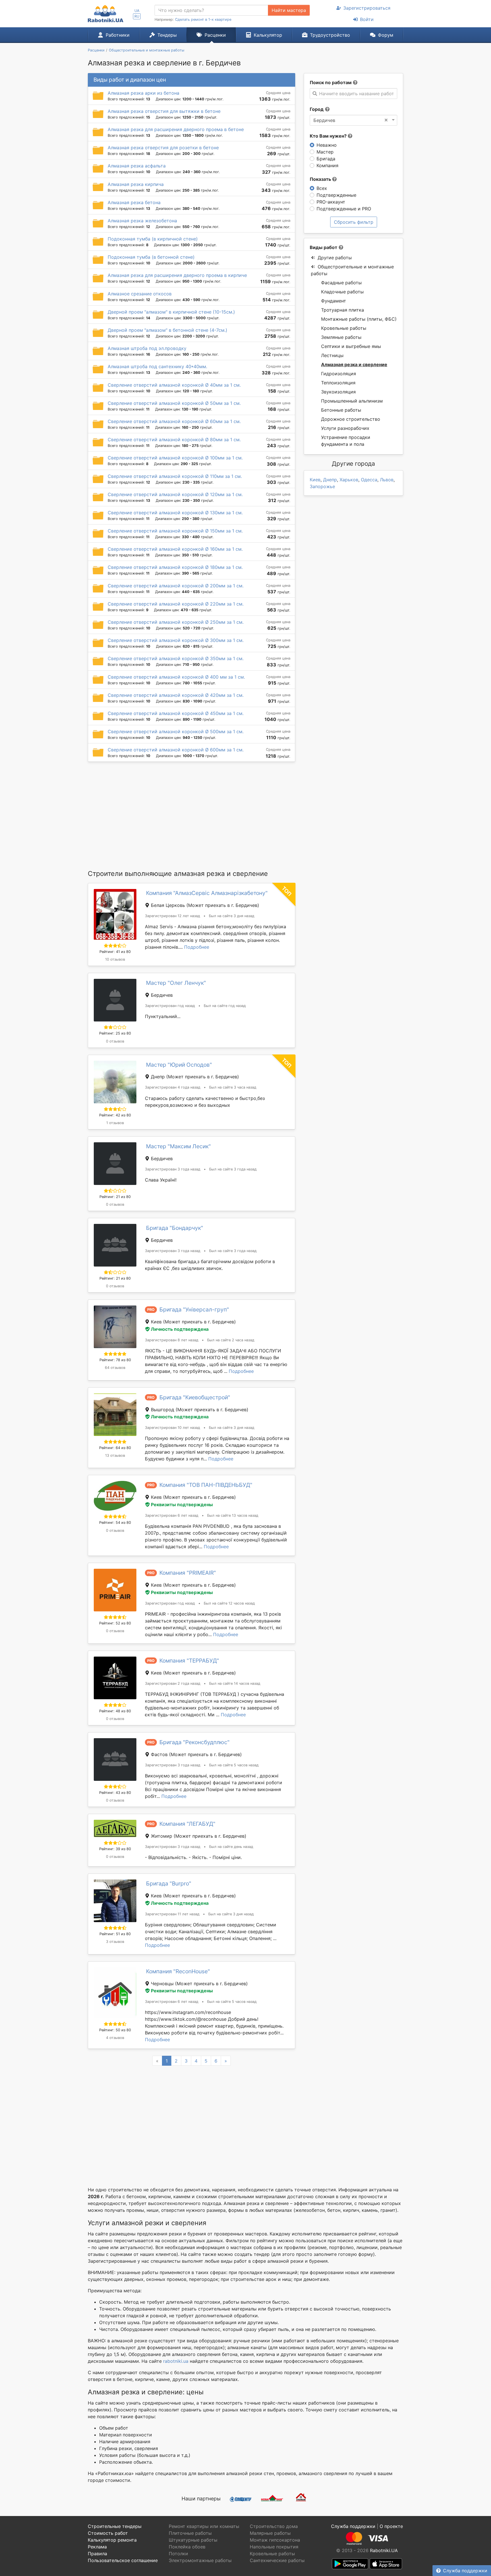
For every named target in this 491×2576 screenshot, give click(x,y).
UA (137, 11)
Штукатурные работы (193, 2540)
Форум (386, 35)
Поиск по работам (331, 82)
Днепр (330, 480)
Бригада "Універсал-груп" (194, 1309)
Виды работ (323, 247)
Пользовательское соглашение (123, 2560)
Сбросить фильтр (354, 222)
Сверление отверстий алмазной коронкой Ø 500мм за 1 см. (176, 731)
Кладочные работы (342, 292)
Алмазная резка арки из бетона (143, 93)
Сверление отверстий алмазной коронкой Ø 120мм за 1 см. (175, 494)
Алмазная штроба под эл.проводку (147, 348)
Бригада (326, 159)
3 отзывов (115, 1942)
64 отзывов (115, 1368)
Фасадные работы (341, 283)
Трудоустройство (330, 35)
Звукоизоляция (338, 392)
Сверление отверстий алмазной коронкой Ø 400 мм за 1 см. (176, 677)
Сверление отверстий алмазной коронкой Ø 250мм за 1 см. (176, 622)
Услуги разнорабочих (345, 428)
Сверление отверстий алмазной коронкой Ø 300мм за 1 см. (176, 640)
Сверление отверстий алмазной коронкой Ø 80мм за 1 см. (174, 440)
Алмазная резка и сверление (354, 364)
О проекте (391, 2526)
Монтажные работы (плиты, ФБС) (359, 319)
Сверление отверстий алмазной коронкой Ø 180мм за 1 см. (175, 567)
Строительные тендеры (115, 2526)
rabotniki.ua (176, 2361)
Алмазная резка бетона (134, 202)
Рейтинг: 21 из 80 (115, 1197)
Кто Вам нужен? (329, 136)
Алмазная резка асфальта (137, 166)
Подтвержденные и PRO (344, 209)
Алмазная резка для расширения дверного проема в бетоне (176, 129)
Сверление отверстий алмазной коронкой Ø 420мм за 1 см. (176, 695)
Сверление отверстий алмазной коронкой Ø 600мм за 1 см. (176, 750)
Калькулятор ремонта (112, 2540)
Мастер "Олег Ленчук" (176, 983)
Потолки (178, 2554)
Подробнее (197, 947)
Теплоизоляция (338, 383)
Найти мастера (289, 10)
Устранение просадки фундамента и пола (346, 441)
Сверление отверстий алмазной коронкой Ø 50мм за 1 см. (174, 403)
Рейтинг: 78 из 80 (115, 1360)
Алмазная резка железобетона (142, 221)
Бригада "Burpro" (169, 1883)
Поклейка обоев (187, 2547)
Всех (322, 188)
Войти (367, 19)
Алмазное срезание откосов (140, 294)
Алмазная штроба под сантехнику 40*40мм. (157, 366)
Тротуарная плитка (343, 310)
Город (317, 109)
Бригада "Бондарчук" (175, 1228)
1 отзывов (115, 1123)
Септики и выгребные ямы (351, 346)
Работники (118, 35)
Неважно (327, 145)
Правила (97, 2554)
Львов (387, 480)
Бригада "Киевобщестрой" (195, 1397)
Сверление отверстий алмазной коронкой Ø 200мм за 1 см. (176, 586)
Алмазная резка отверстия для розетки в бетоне (163, 148)
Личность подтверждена (180, 1329)
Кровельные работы (344, 328)
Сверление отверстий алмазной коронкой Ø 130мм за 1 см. (175, 513)
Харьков (349, 480)
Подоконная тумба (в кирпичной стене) (153, 239)
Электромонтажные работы (200, 2560)
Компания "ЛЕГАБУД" (187, 1824)
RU (137, 16)
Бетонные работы (341, 410)
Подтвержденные (336, 195)
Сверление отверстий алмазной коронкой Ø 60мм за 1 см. (174, 421)
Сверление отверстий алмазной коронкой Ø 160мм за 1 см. (175, 549)
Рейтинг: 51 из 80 (115, 1934)
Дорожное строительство (351, 419)
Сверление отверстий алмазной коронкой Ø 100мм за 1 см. (175, 458)
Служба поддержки (465, 2571)
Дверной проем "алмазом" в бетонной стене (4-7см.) (168, 330)
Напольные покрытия (274, 2547)
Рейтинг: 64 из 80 (115, 1448)
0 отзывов (115, 1041)
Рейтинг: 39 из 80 (115, 1849)
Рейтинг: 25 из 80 (115, 1033)
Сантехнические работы (277, 2560)
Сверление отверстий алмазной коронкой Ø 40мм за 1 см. (174, 385)
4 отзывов (115, 2038)
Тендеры (167, 35)
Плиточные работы (190, 2533)
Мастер (325, 152)
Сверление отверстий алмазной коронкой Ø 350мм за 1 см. (176, 658)
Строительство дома (274, 2526)
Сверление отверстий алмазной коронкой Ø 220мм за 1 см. (176, 604)
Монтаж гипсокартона (275, 2540)
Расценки (215, 35)
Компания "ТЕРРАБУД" (189, 1661)
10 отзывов (115, 959)
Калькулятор (268, 35)
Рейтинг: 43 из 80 (115, 1793)
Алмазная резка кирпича (136, 184)
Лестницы (332, 355)
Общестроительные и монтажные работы (352, 270)
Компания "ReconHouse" (178, 1971)
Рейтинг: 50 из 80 (115, 2030)
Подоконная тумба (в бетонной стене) (151, 257)
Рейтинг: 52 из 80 (115, 1623)
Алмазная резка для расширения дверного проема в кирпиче (177, 275)
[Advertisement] (192, 815)
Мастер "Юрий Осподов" (179, 1065)
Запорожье (322, 486)
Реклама (97, 2547)
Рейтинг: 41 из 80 (115, 952)
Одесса (369, 480)
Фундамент (334, 301)
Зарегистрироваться (367, 8)
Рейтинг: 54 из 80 (115, 1523)
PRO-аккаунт (331, 202)
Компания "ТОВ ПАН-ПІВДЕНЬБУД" (206, 1485)
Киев (315, 480)
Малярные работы (270, 2533)
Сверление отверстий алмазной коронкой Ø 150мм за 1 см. (175, 531)
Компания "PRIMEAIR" (188, 1573)
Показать (321, 179)
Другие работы (335, 258)
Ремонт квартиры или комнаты (204, 2526)
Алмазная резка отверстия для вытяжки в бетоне (164, 111)
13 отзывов (115, 1455)
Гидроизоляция (339, 374)
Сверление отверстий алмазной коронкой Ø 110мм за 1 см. (175, 476)
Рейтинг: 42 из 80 (115, 1115)
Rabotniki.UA (384, 2550)
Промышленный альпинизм (352, 401)
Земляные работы (341, 337)
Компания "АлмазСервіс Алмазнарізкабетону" (207, 893)
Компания (327, 165)
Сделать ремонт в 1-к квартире (203, 19)
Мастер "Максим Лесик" (178, 1146)
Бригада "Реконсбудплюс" (194, 1742)
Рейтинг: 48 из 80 (115, 1711)
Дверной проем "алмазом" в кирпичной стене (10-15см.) (171, 312)
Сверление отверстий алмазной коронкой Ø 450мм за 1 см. (176, 713)
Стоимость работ (108, 2533)
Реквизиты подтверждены (182, 1504)
